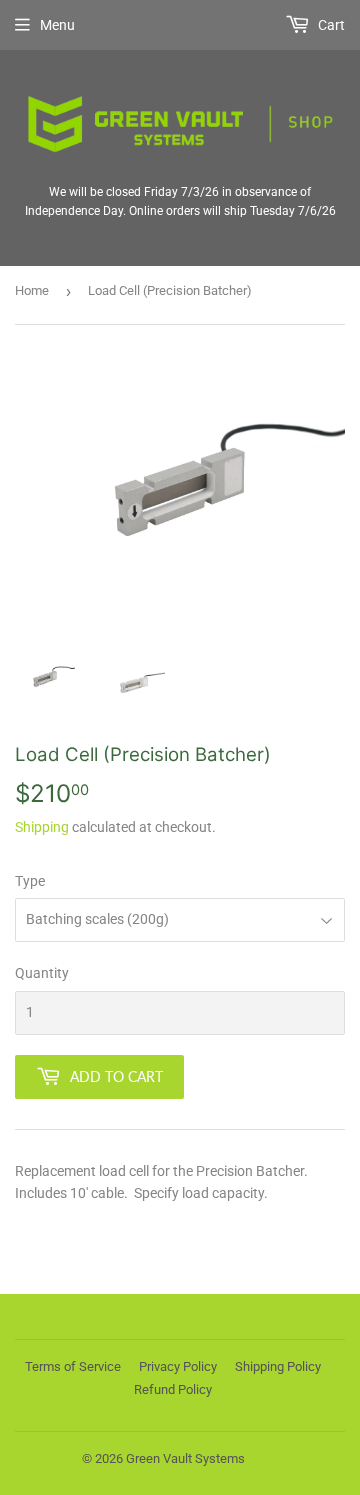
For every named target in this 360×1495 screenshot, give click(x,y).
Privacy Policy (178, 1366)
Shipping (42, 827)
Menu (57, 25)
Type (30, 881)
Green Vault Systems (185, 1458)
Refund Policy (173, 1389)
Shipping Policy (278, 1366)
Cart (330, 25)
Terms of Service (73, 1366)
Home (32, 290)
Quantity (42, 973)
